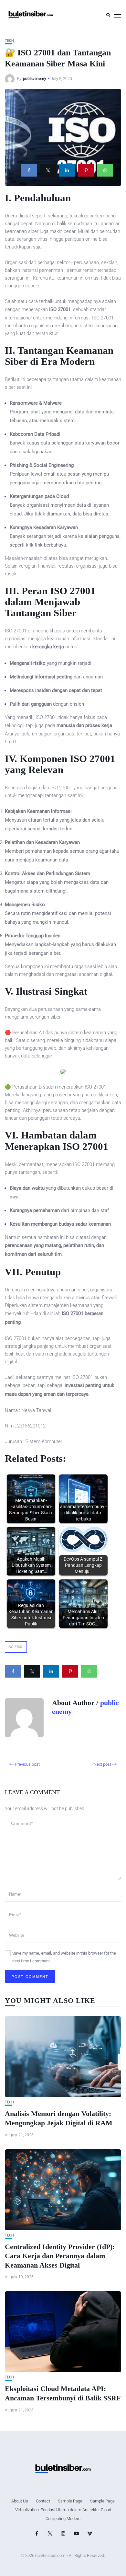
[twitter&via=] (48, 170)
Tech (9, 41)
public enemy (35, 79)
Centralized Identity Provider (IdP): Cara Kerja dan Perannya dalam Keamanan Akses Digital (60, 2256)
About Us (20, 2501)
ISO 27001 (16, 1647)
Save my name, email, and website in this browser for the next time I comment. (64, 1957)
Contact (43, 2501)
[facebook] (29, 170)
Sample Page (70, 2501)
